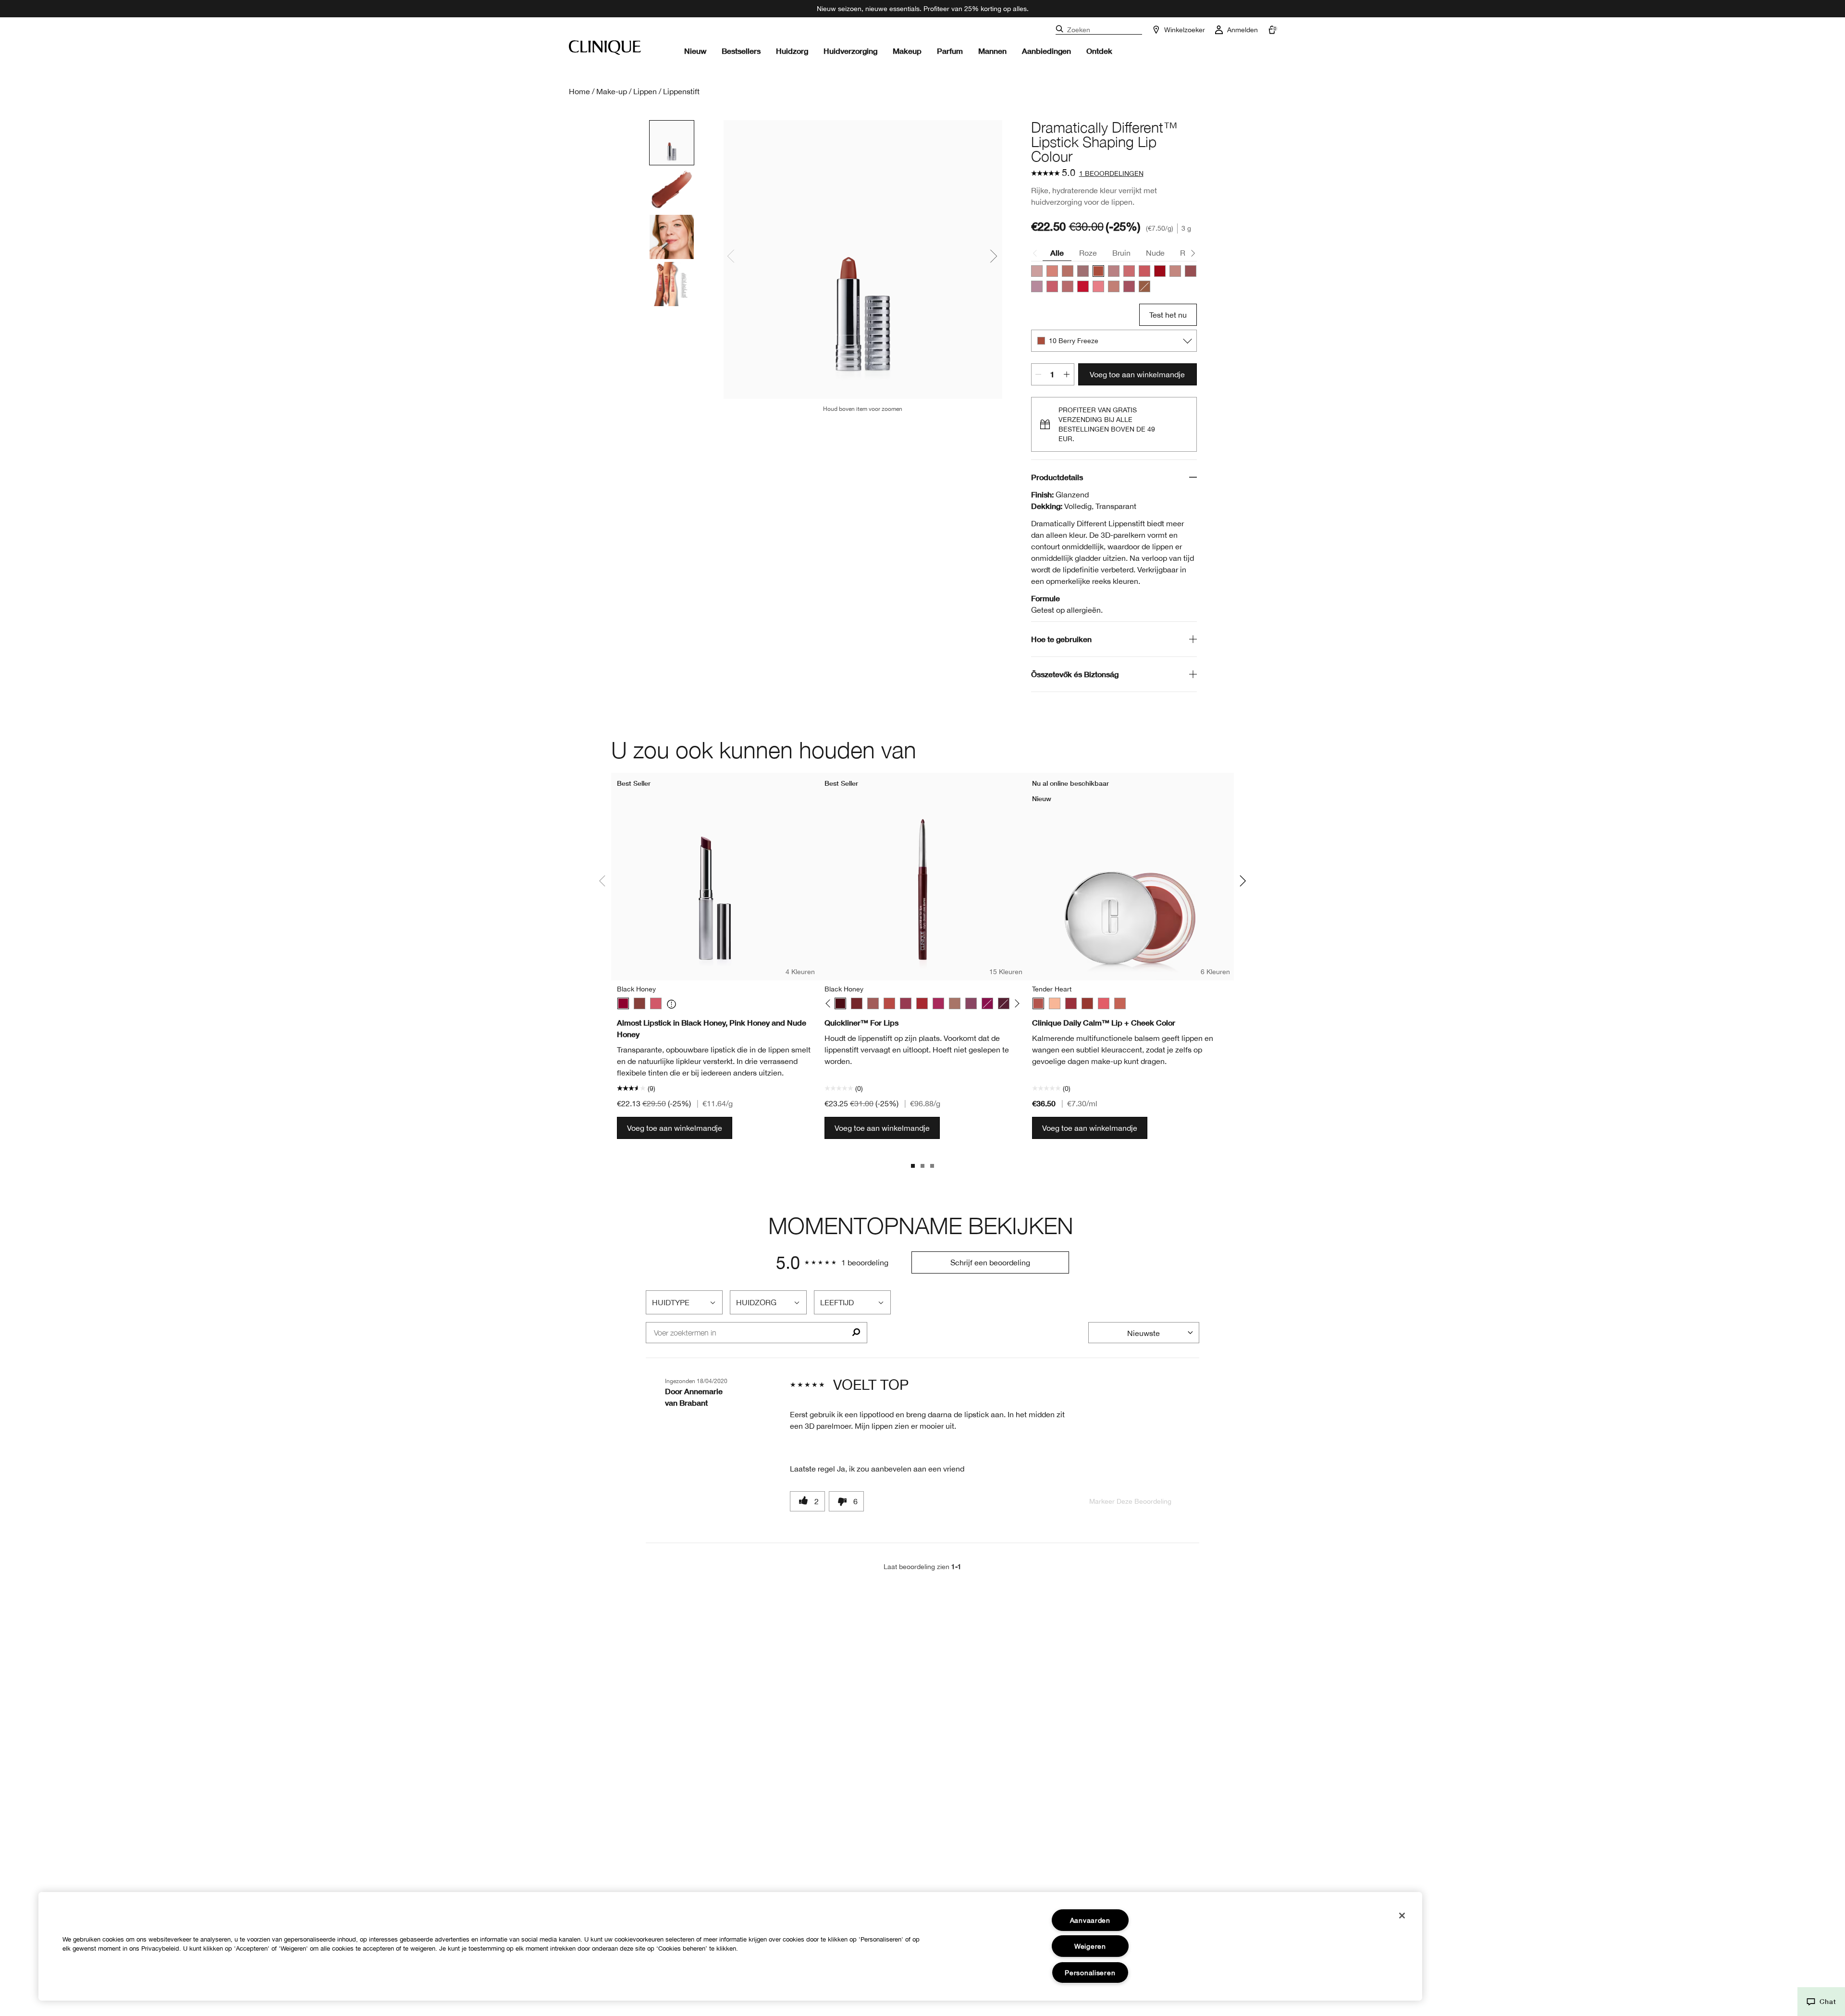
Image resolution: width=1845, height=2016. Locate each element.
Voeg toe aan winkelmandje (1137, 374)
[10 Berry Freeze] (1098, 271)
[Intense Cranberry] (922, 1003)
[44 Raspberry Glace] (1052, 286)
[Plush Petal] (1120, 1003)
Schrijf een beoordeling (990, 1262)
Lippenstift (681, 91)
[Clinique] (605, 48)
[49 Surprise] (1144, 286)
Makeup (907, 51)
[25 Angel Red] (1160, 271)
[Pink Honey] (656, 1003)
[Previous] (830, 1004)
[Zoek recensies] (856, 1333)
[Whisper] (1055, 1003)
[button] (1821, 2002)
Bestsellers (741, 51)
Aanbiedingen (1046, 51)
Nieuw (695, 51)
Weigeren (1090, 1946)
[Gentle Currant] (1087, 1003)
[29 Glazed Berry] (1098, 286)
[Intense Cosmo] (906, 1003)
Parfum (950, 51)
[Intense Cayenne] (889, 1003)
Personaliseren (1090, 1973)
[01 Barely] (1037, 271)
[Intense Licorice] (1004, 1003)
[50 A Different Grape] (1129, 286)
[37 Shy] (1191, 271)
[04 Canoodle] (1052, 271)
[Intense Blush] (873, 1003)
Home (579, 91)
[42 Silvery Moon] (1037, 286)
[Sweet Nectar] (1104, 1003)
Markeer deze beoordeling (1130, 1501)
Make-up (612, 91)
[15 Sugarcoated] (1068, 286)
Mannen (992, 51)
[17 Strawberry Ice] (1129, 271)
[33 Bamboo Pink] (1175, 271)
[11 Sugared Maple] (1114, 271)
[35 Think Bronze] (1114, 286)
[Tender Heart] (1038, 1003)
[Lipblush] (955, 1003)
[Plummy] (971, 1003)
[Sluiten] (1402, 1916)
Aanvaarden (1090, 1920)
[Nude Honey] (640, 1003)
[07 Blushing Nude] (1083, 271)
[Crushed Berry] (987, 1003)
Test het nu (1168, 315)
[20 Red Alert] (1083, 286)
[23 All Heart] (1144, 271)
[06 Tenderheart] (1068, 271)
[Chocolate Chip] (857, 1003)
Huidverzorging (850, 51)
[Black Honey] (623, 1003)
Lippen (645, 91)
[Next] (1015, 1004)
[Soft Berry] (1071, 1003)
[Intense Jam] (938, 1003)
